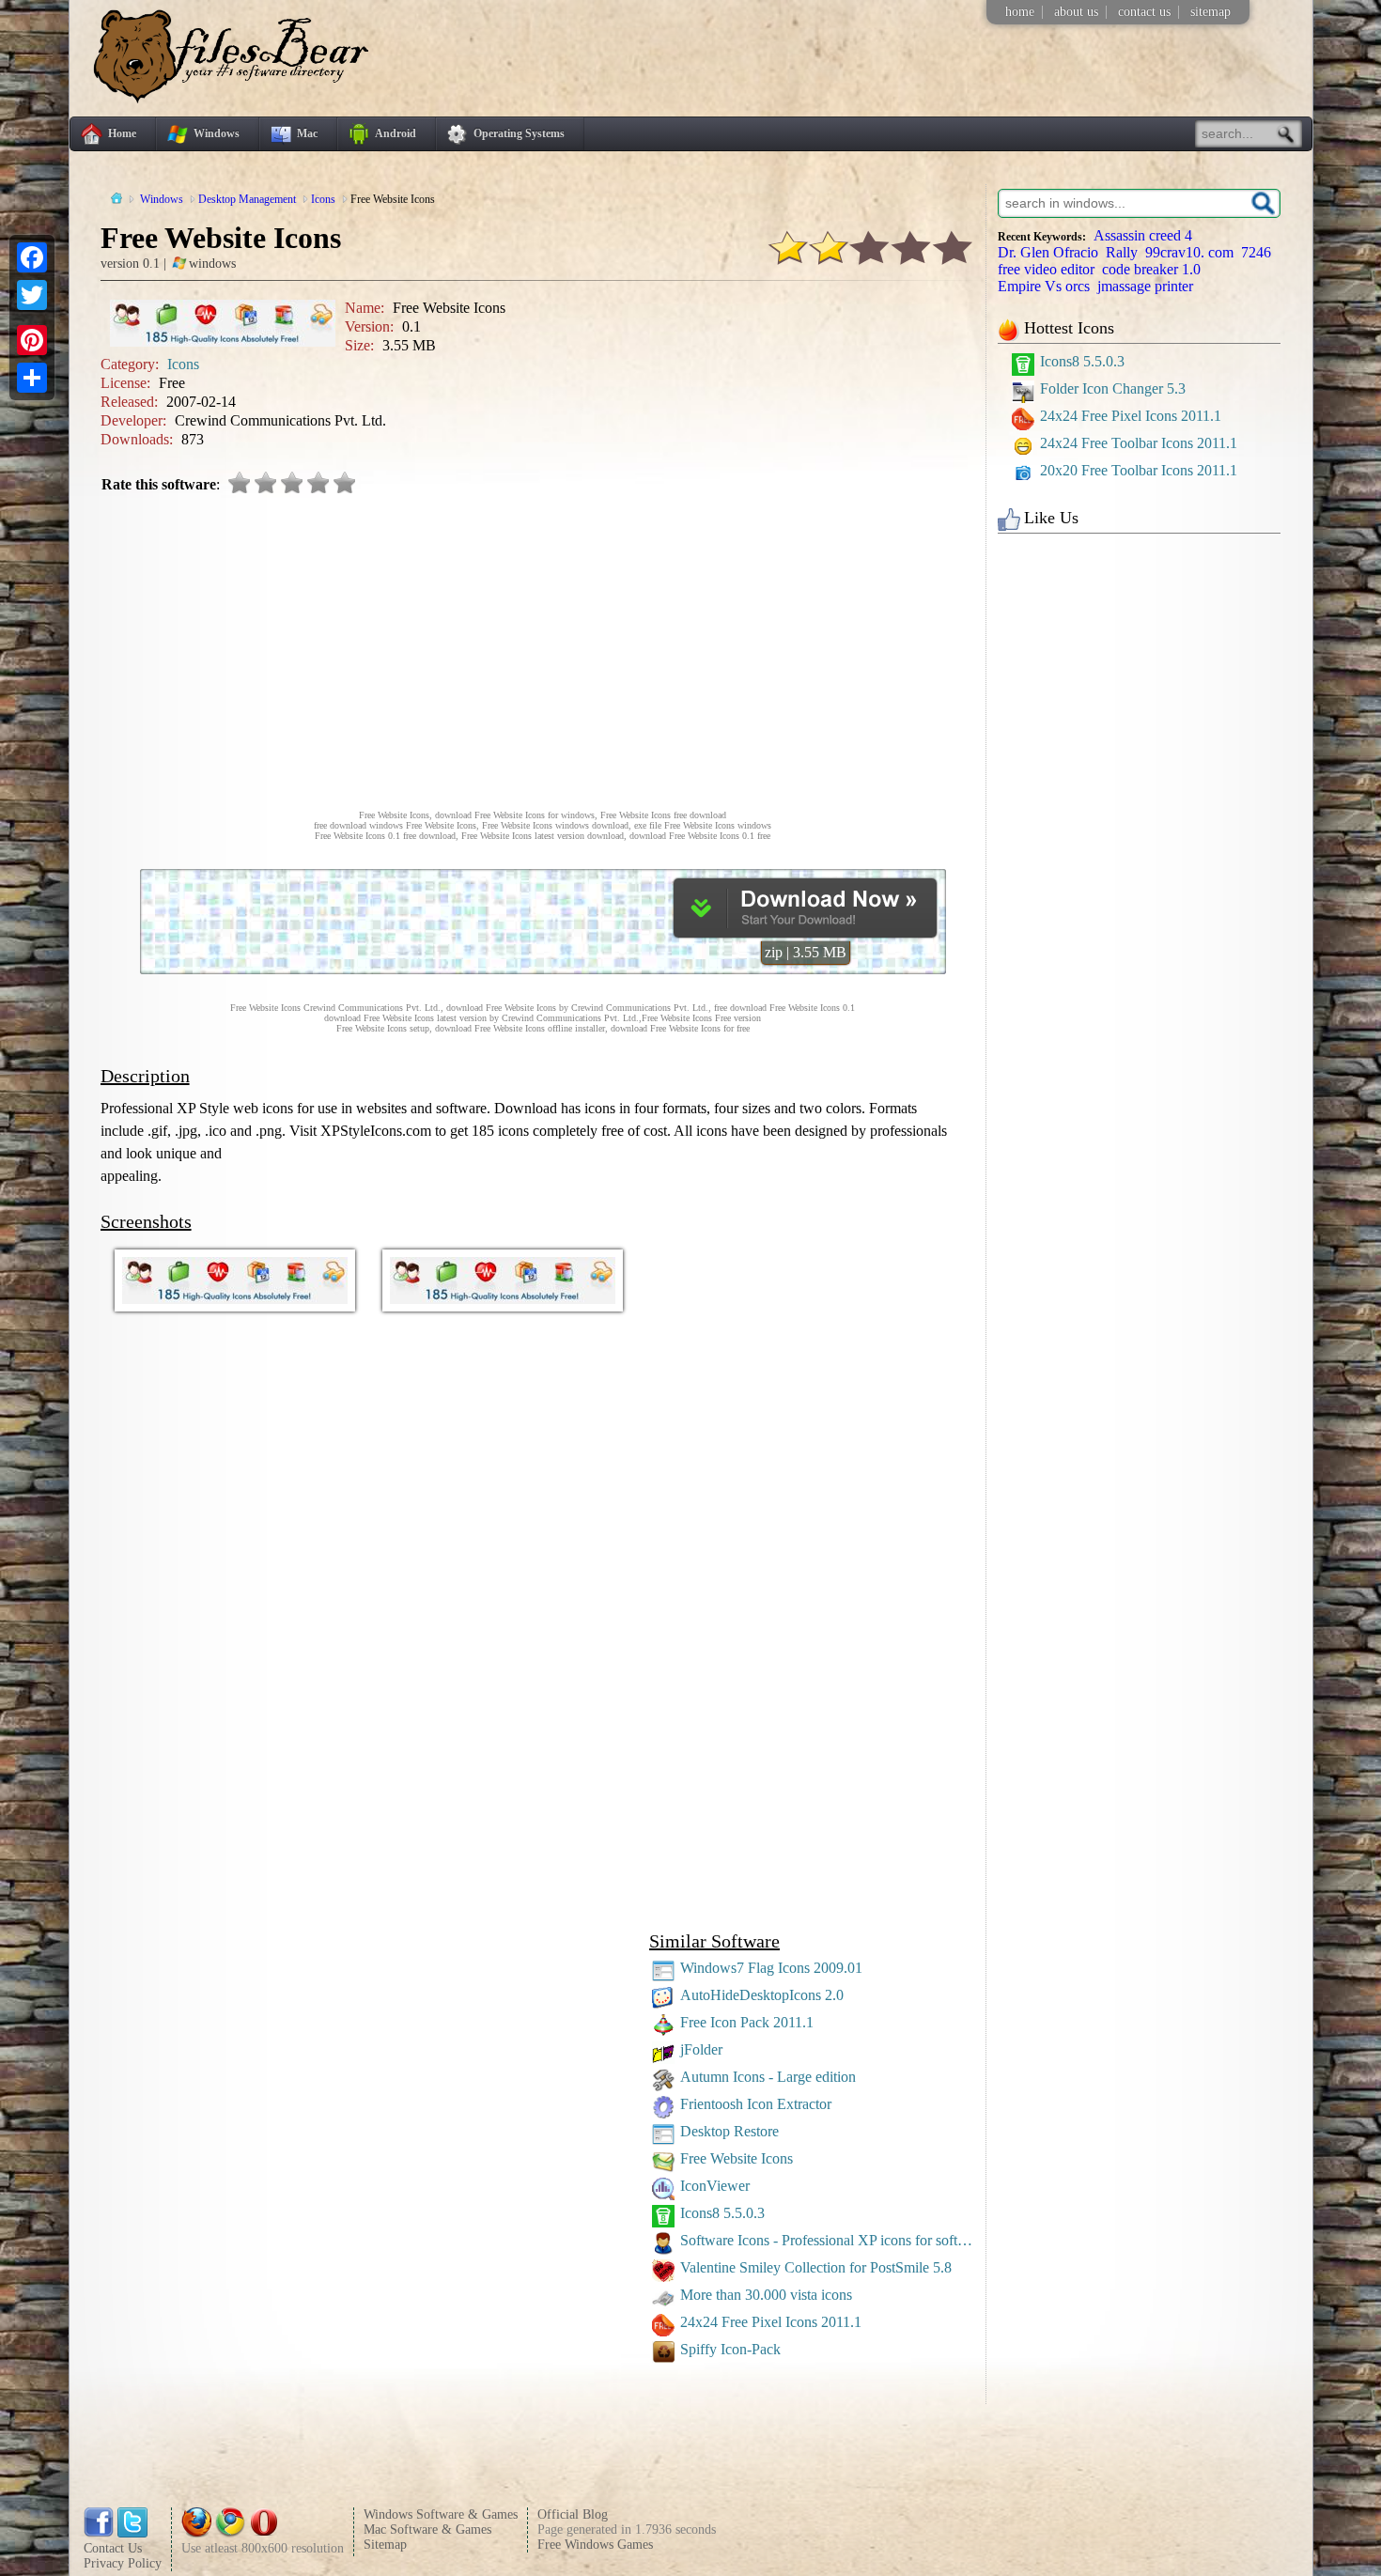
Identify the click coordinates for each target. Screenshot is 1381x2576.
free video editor (1046, 269)
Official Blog (573, 2514)
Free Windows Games (595, 2545)
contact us (1144, 12)
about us (1076, 12)
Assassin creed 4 (1143, 235)
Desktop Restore (729, 2131)
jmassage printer (1145, 286)
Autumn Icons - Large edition (768, 2077)
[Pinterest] (32, 340)
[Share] (32, 378)
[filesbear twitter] (132, 2533)
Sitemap (385, 2545)
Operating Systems (519, 133)
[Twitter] (32, 295)
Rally (1122, 252)
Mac (307, 133)
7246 (1256, 252)
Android (396, 133)
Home (122, 133)
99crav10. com (1189, 252)
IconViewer (715, 2186)
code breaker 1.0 (1151, 269)
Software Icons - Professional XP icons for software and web (829, 2240)
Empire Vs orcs (1044, 286)
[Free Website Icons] (805, 932)
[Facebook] (32, 257)
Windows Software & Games (441, 2514)
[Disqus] (543, 1681)
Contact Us (113, 2548)
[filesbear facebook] (99, 2533)
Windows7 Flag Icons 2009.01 (771, 1968)
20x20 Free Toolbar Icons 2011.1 (1139, 470)
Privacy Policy (123, 2563)
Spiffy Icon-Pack (730, 2349)
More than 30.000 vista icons (766, 2295)
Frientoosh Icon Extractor (756, 2104)
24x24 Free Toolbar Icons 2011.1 (1139, 443)
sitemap (1210, 12)
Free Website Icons (737, 2158)
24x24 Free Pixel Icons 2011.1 (771, 2322)
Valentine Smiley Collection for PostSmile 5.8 (816, 2267)
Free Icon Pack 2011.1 (747, 2022)
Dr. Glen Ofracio (1048, 252)
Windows (217, 133)
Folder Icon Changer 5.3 (1113, 388)
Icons (183, 364)
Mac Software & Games (427, 2529)
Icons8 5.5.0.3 (722, 2213)
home (1020, 12)
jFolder (701, 2049)
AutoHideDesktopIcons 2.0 (762, 1995)
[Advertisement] (543, 650)
